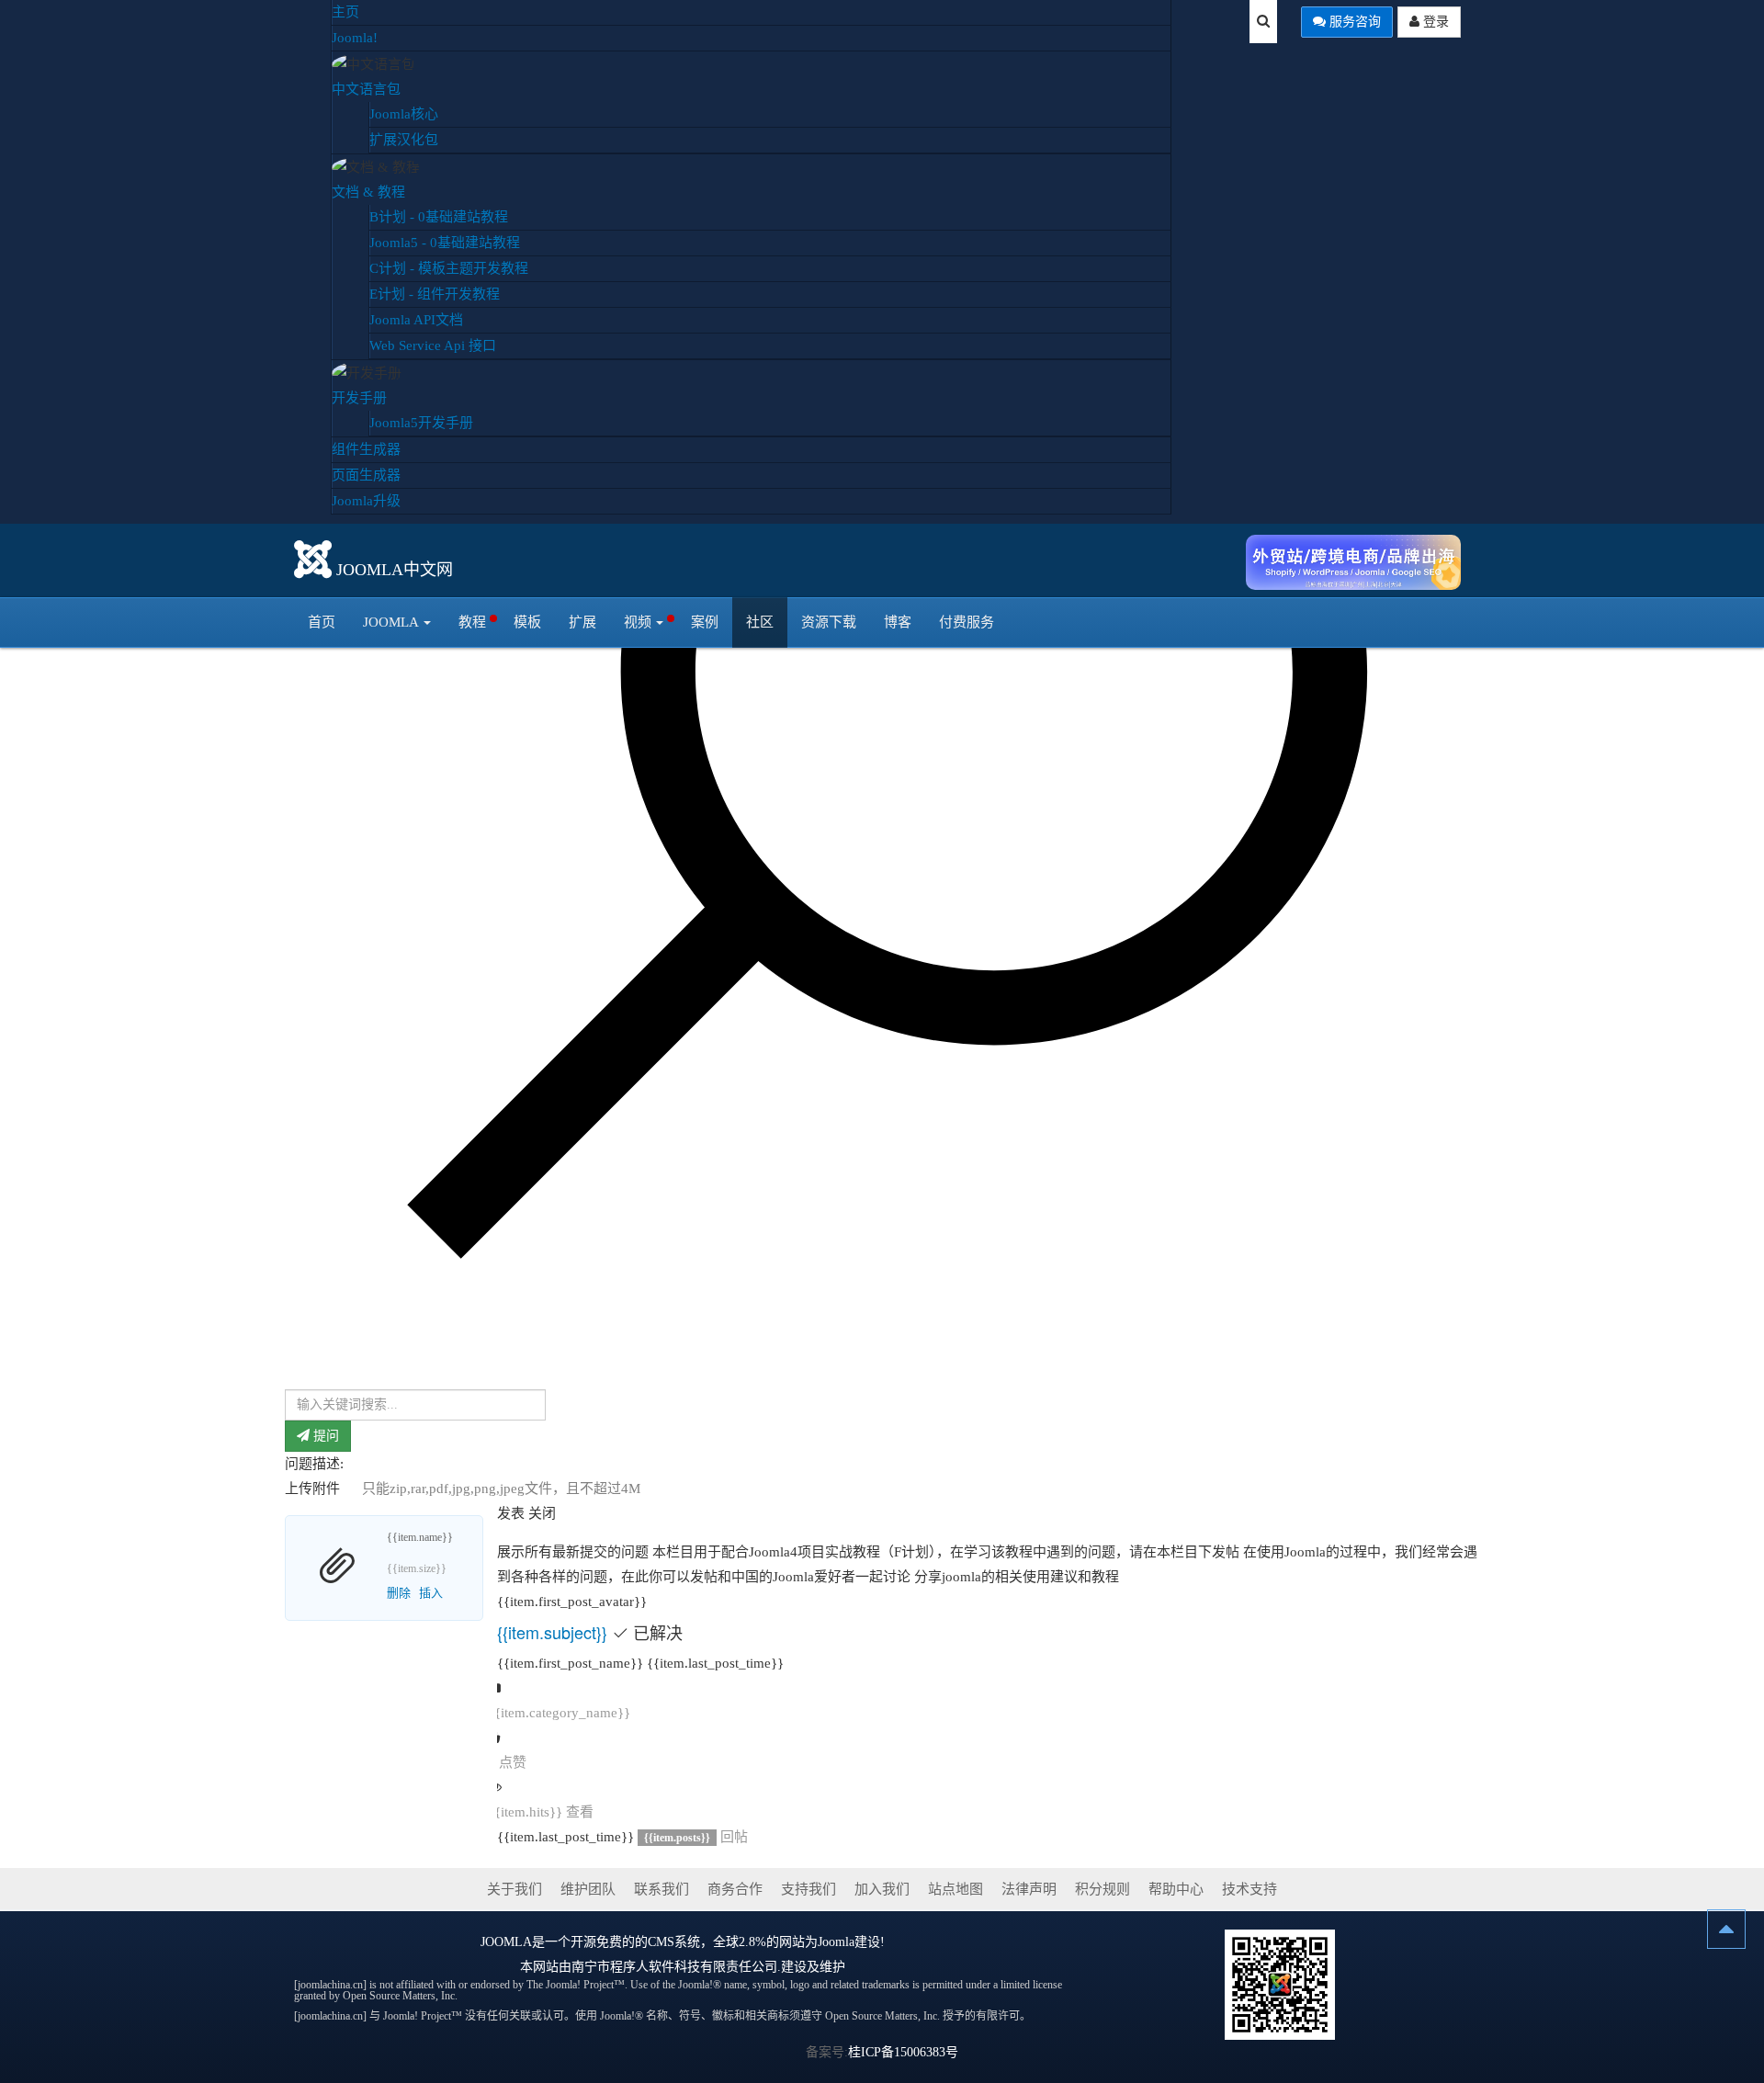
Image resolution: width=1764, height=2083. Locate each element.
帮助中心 (1176, 1889)
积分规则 (1102, 1889)
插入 (431, 1593)
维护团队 (588, 1889)
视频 (638, 622)
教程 (472, 622)
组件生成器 (366, 449)
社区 (760, 622)
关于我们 (514, 1889)
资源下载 (829, 622)
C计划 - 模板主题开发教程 (449, 268)
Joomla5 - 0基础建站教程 (445, 243)
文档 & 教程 (368, 192)
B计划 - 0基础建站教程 (439, 217)
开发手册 (359, 398)
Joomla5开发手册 (421, 423)
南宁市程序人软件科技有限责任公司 (674, 1967)
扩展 (582, 622)
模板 (527, 622)
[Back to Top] (1726, 1929)
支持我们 (808, 1889)
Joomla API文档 (416, 320)
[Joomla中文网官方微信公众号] (1280, 1983)
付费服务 (967, 622)
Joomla (391, 622)
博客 (898, 622)
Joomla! (355, 38)
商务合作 (735, 1889)
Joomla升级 (366, 501)
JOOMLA (506, 1942)
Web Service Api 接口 (433, 345)
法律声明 (1029, 1889)
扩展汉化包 (404, 140)
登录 (1434, 22)
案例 (705, 622)
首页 (322, 622)
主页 (345, 12)
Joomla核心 (404, 114)
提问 (324, 1436)
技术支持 (1249, 1889)
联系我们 (661, 1889)
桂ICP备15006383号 (903, 2052)
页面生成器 (366, 475)
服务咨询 (1353, 22)
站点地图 (955, 1889)
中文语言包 (366, 89)
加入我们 (882, 1889)
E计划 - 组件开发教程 (435, 294)
